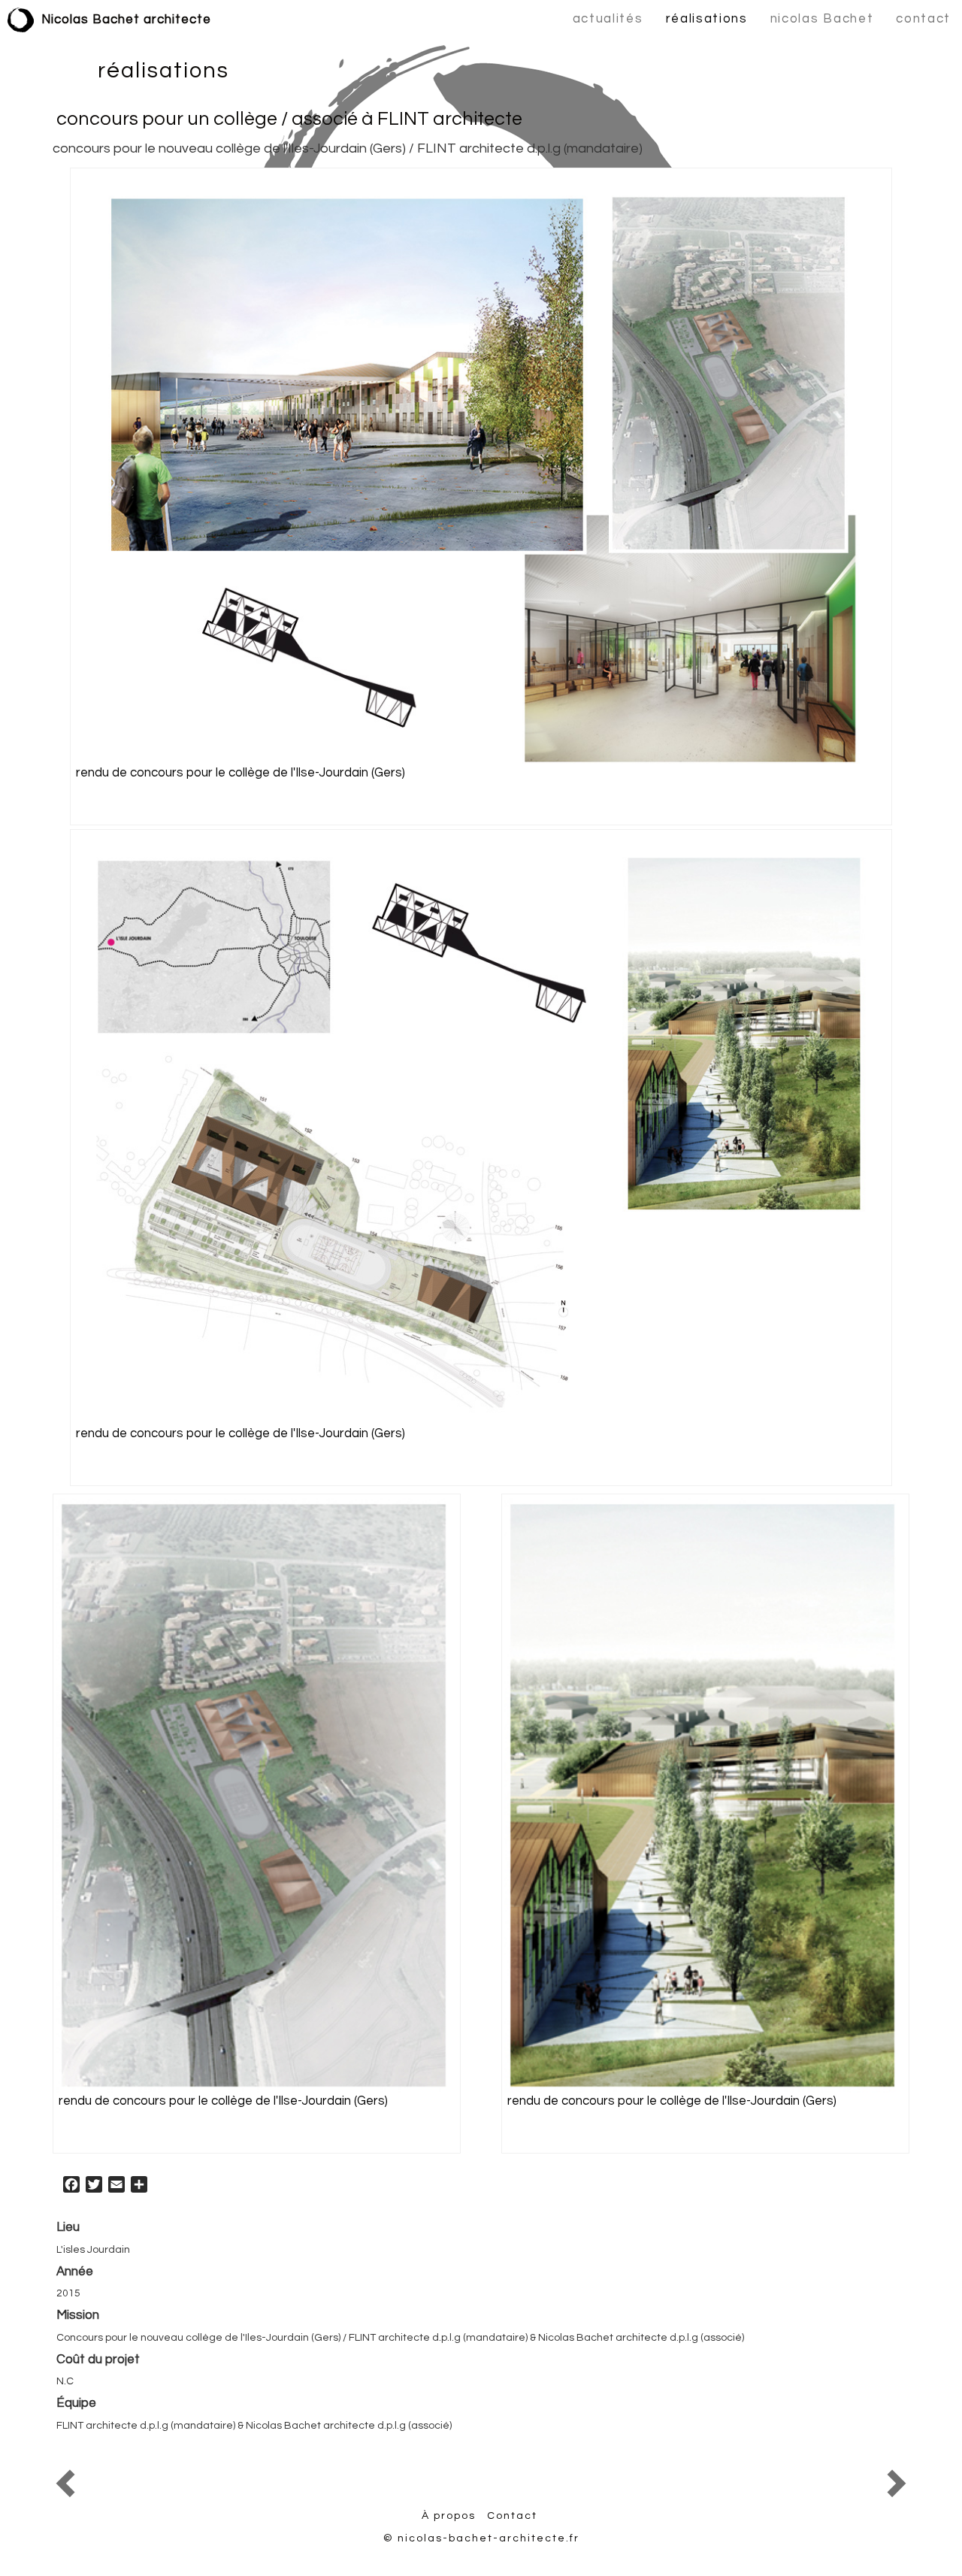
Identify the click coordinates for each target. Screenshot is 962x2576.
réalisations (707, 19)
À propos (449, 2516)
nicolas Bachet (822, 19)
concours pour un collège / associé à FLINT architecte (289, 119)
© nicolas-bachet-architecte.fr (481, 2538)
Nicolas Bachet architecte (126, 20)
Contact (512, 2516)
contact (923, 19)
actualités (608, 19)
